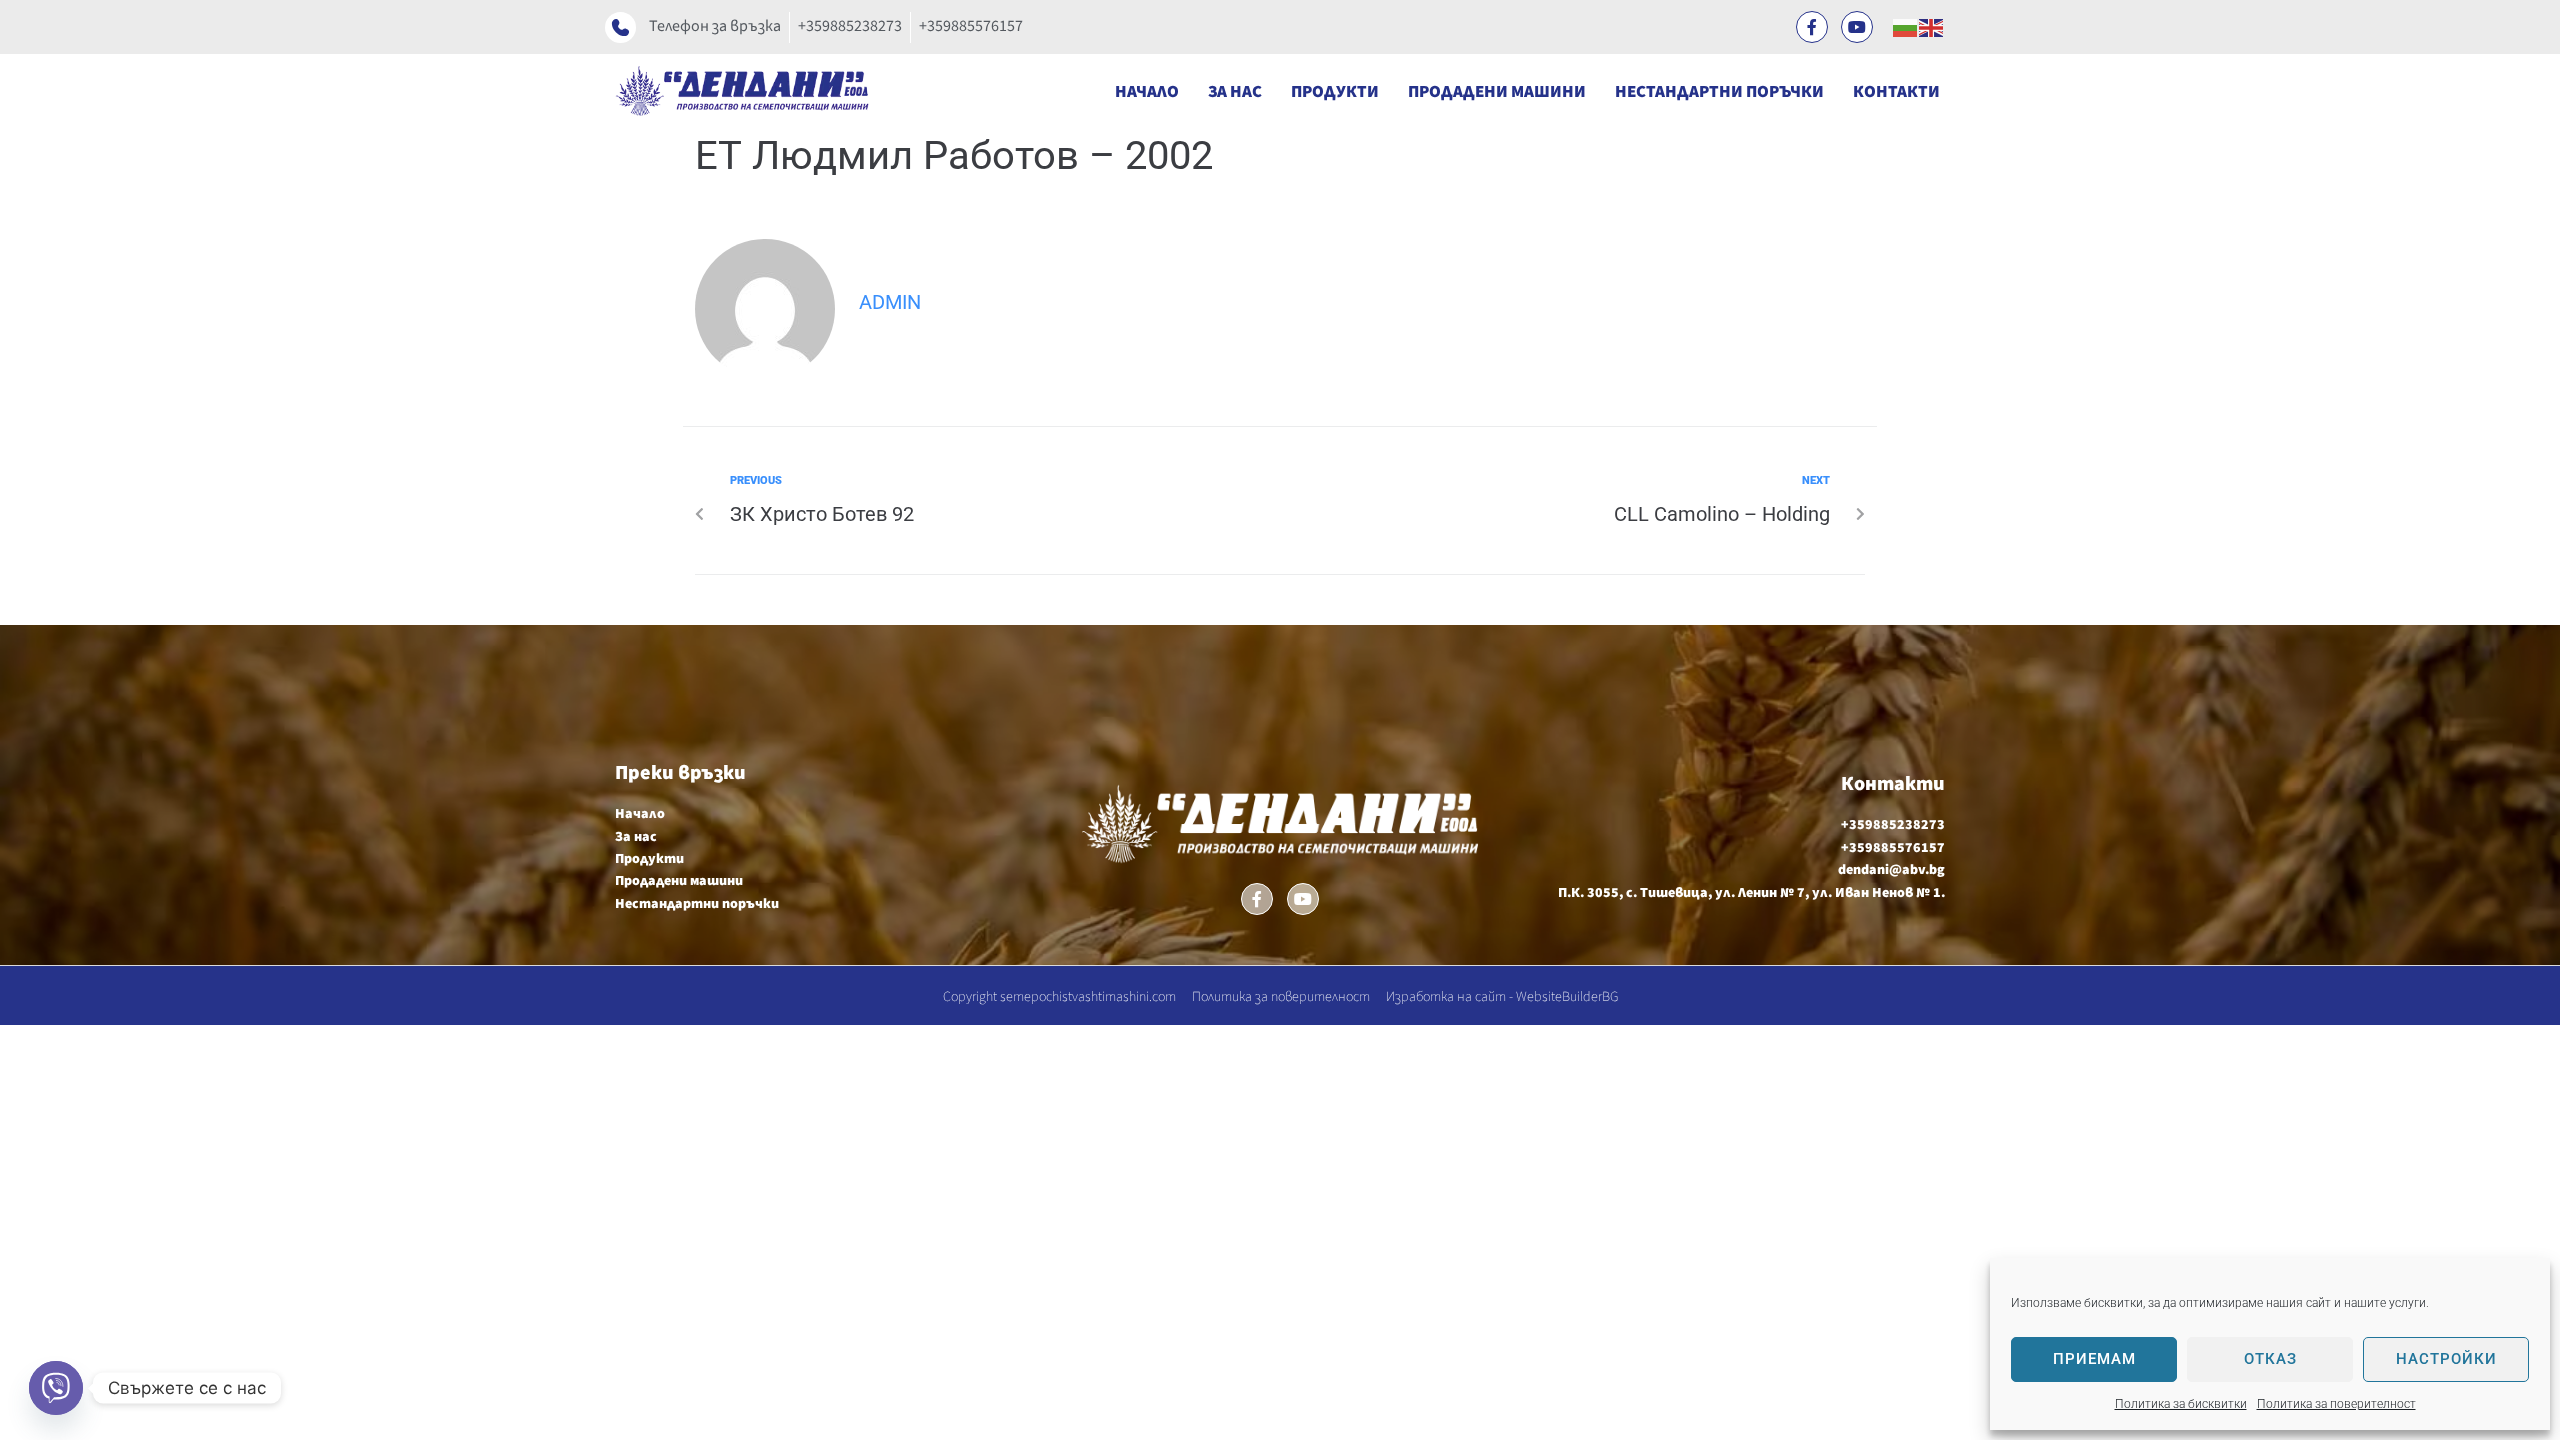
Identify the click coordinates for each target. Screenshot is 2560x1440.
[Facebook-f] (1812, 27)
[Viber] (56, 1388)
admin (890, 302)
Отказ (2270, 1359)
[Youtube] (1857, 27)
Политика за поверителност (2336, 1404)
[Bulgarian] (1906, 27)
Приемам (2094, 1359)
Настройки (2446, 1359)
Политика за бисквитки (2181, 1404)
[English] (1932, 27)
